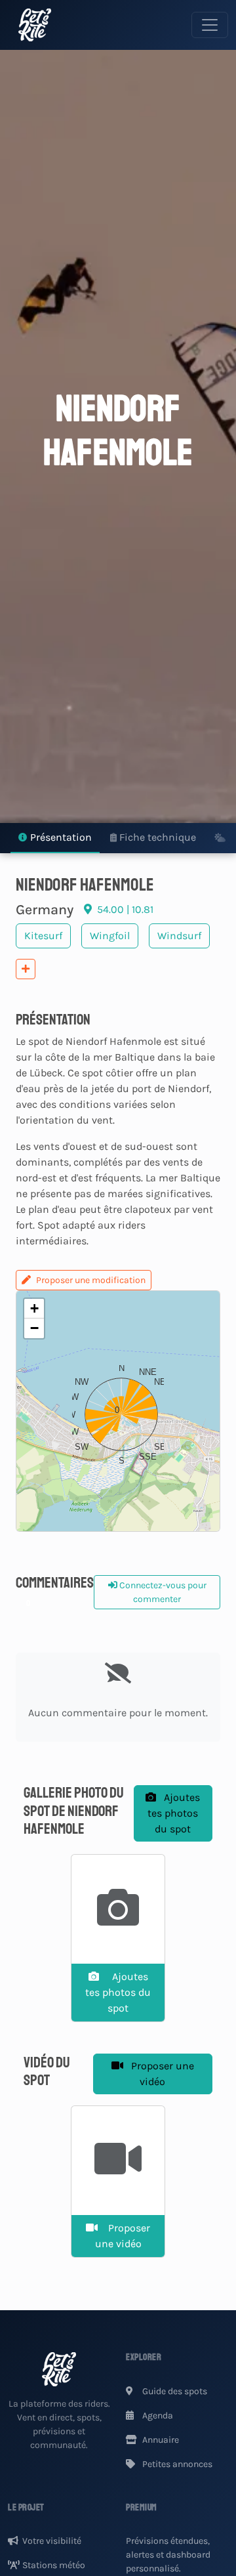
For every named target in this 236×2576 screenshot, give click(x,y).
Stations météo (54, 2565)
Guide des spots (174, 2391)
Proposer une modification (91, 1280)
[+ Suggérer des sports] (26, 969)
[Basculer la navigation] (210, 25)
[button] (118, 1411)
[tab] (55, 838)
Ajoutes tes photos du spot (174, 1813)
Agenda (157, 2416)
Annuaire (160, 2440)
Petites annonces (176, 2464)
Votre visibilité (52, 2541)
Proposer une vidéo (161, 2074)
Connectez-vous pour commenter (162, 1592)
